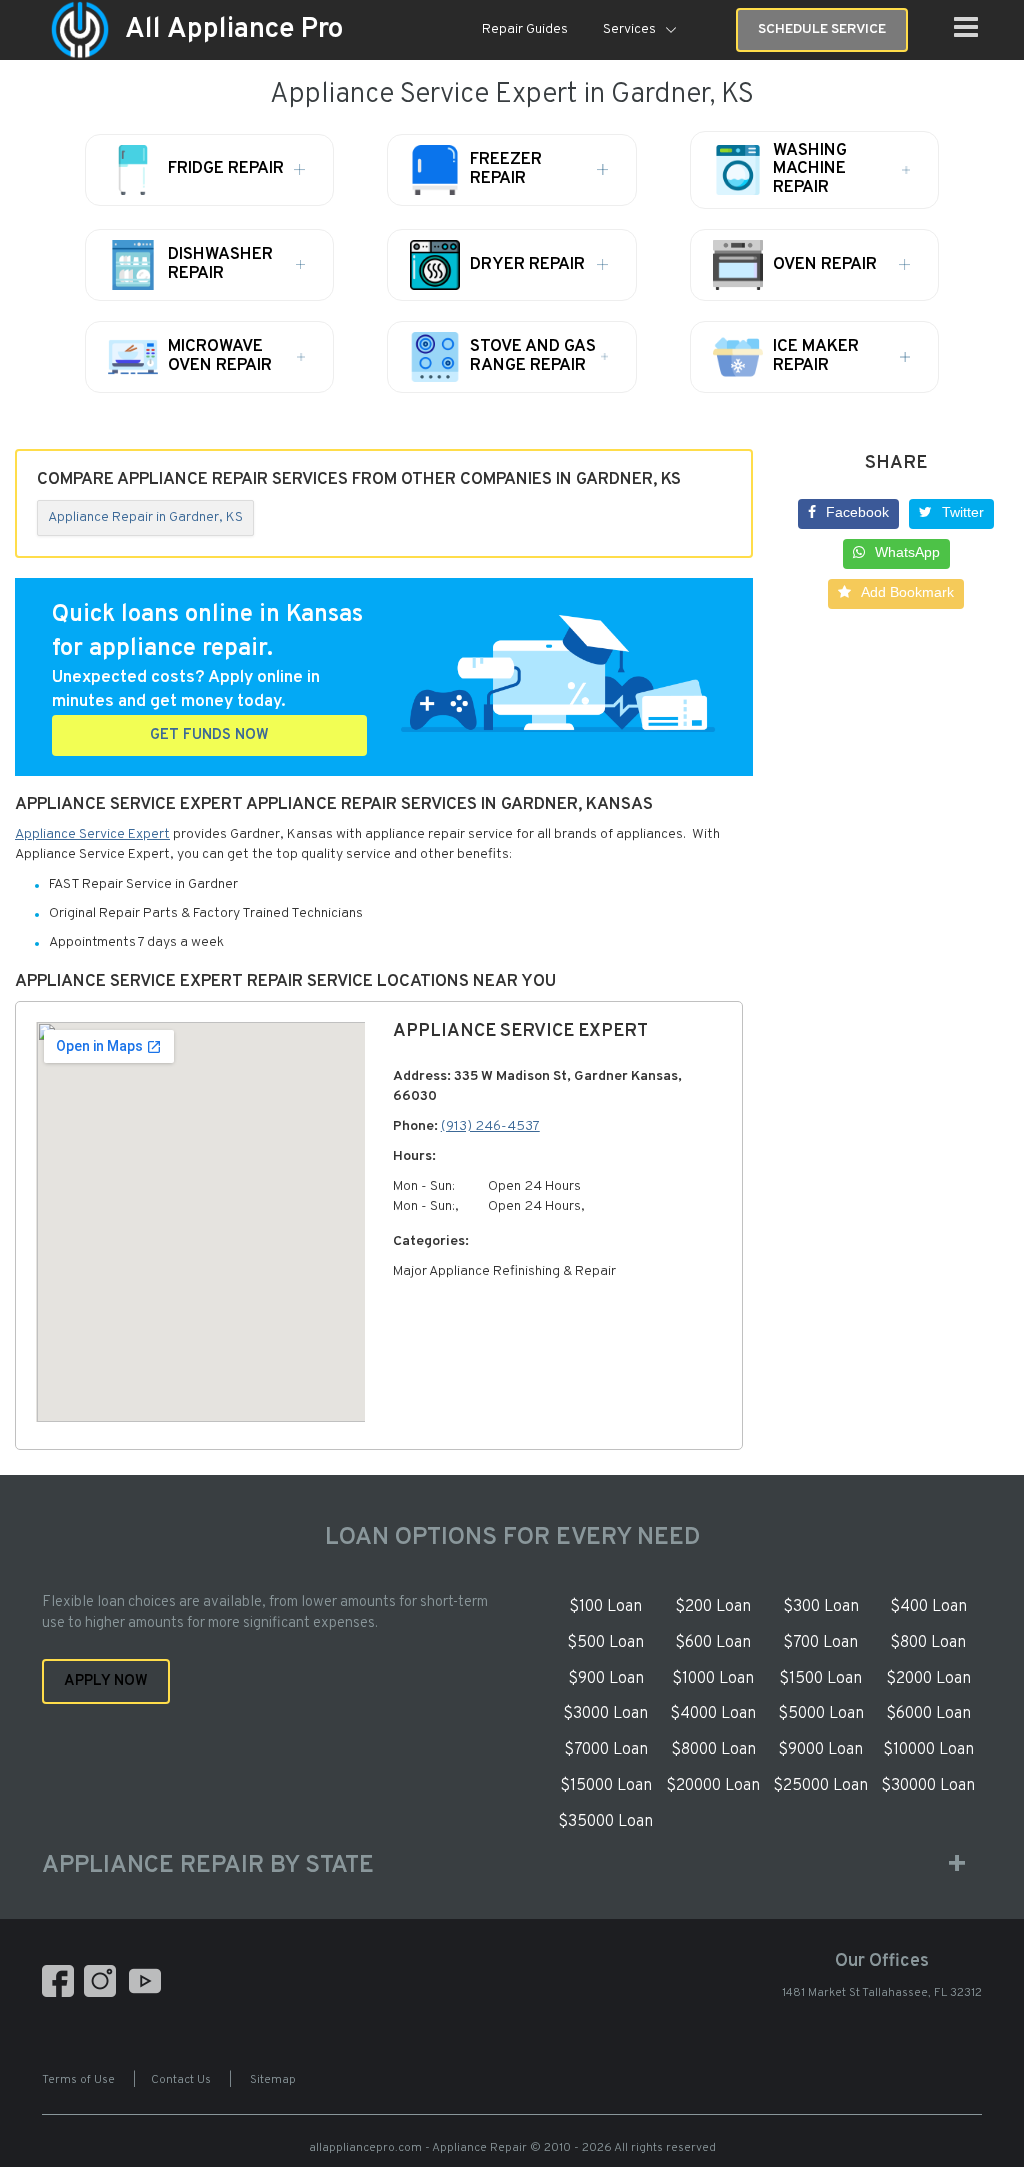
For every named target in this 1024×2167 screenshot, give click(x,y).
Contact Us (181, 2080)
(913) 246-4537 (490, 1126)
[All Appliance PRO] (80, 30)
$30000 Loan (928, 1786)
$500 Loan (605, 1643)
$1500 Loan (820, 1679)
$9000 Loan (820, 1750)
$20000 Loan (713, 1786)
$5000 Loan (821, 1714)
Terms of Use (78, 2080)
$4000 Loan (713, 1714)
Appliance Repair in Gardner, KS (145, 517)
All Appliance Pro (234, 30)
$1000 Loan (713, 1679)
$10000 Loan (928, 1750)
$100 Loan (605, 1607)
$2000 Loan (928, 1679)
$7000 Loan (606, 1750)
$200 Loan (713, 1607)
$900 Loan (606, 1679)
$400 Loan (928, 1607)
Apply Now (106, 1681)
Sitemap (273, 2080)
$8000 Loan (713, 1750)
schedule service (822, 29)
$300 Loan (821, 1607)
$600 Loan (713, 1643)
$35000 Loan (605, 1822)
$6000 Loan (928, 1714)
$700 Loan (820, 1643)
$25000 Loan (820, 1786)
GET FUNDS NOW (209, 735)
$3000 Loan (605, 1714)
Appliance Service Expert (92, 834)
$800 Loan (928, 1643)
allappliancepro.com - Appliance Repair (418, 2148)
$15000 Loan (606, 1786)
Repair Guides (525, 29)
